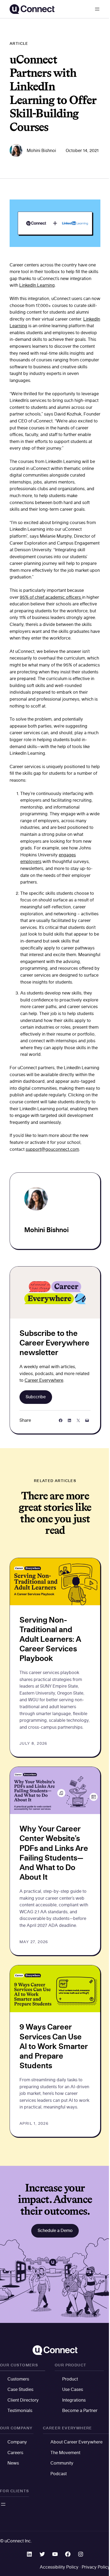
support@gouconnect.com (52, 1149)
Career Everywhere (44, 1380)
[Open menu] (97, 9)
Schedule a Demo (55, 2230)
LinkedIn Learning (37, 285)
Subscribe (36, 1397)
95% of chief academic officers (51, 597)
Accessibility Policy (59, 2567)
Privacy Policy (96, 2567)
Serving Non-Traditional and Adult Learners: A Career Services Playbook (50, 1639)
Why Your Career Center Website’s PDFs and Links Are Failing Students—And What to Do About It (54, 1853)
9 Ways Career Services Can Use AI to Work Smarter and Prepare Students (54, 2046)
